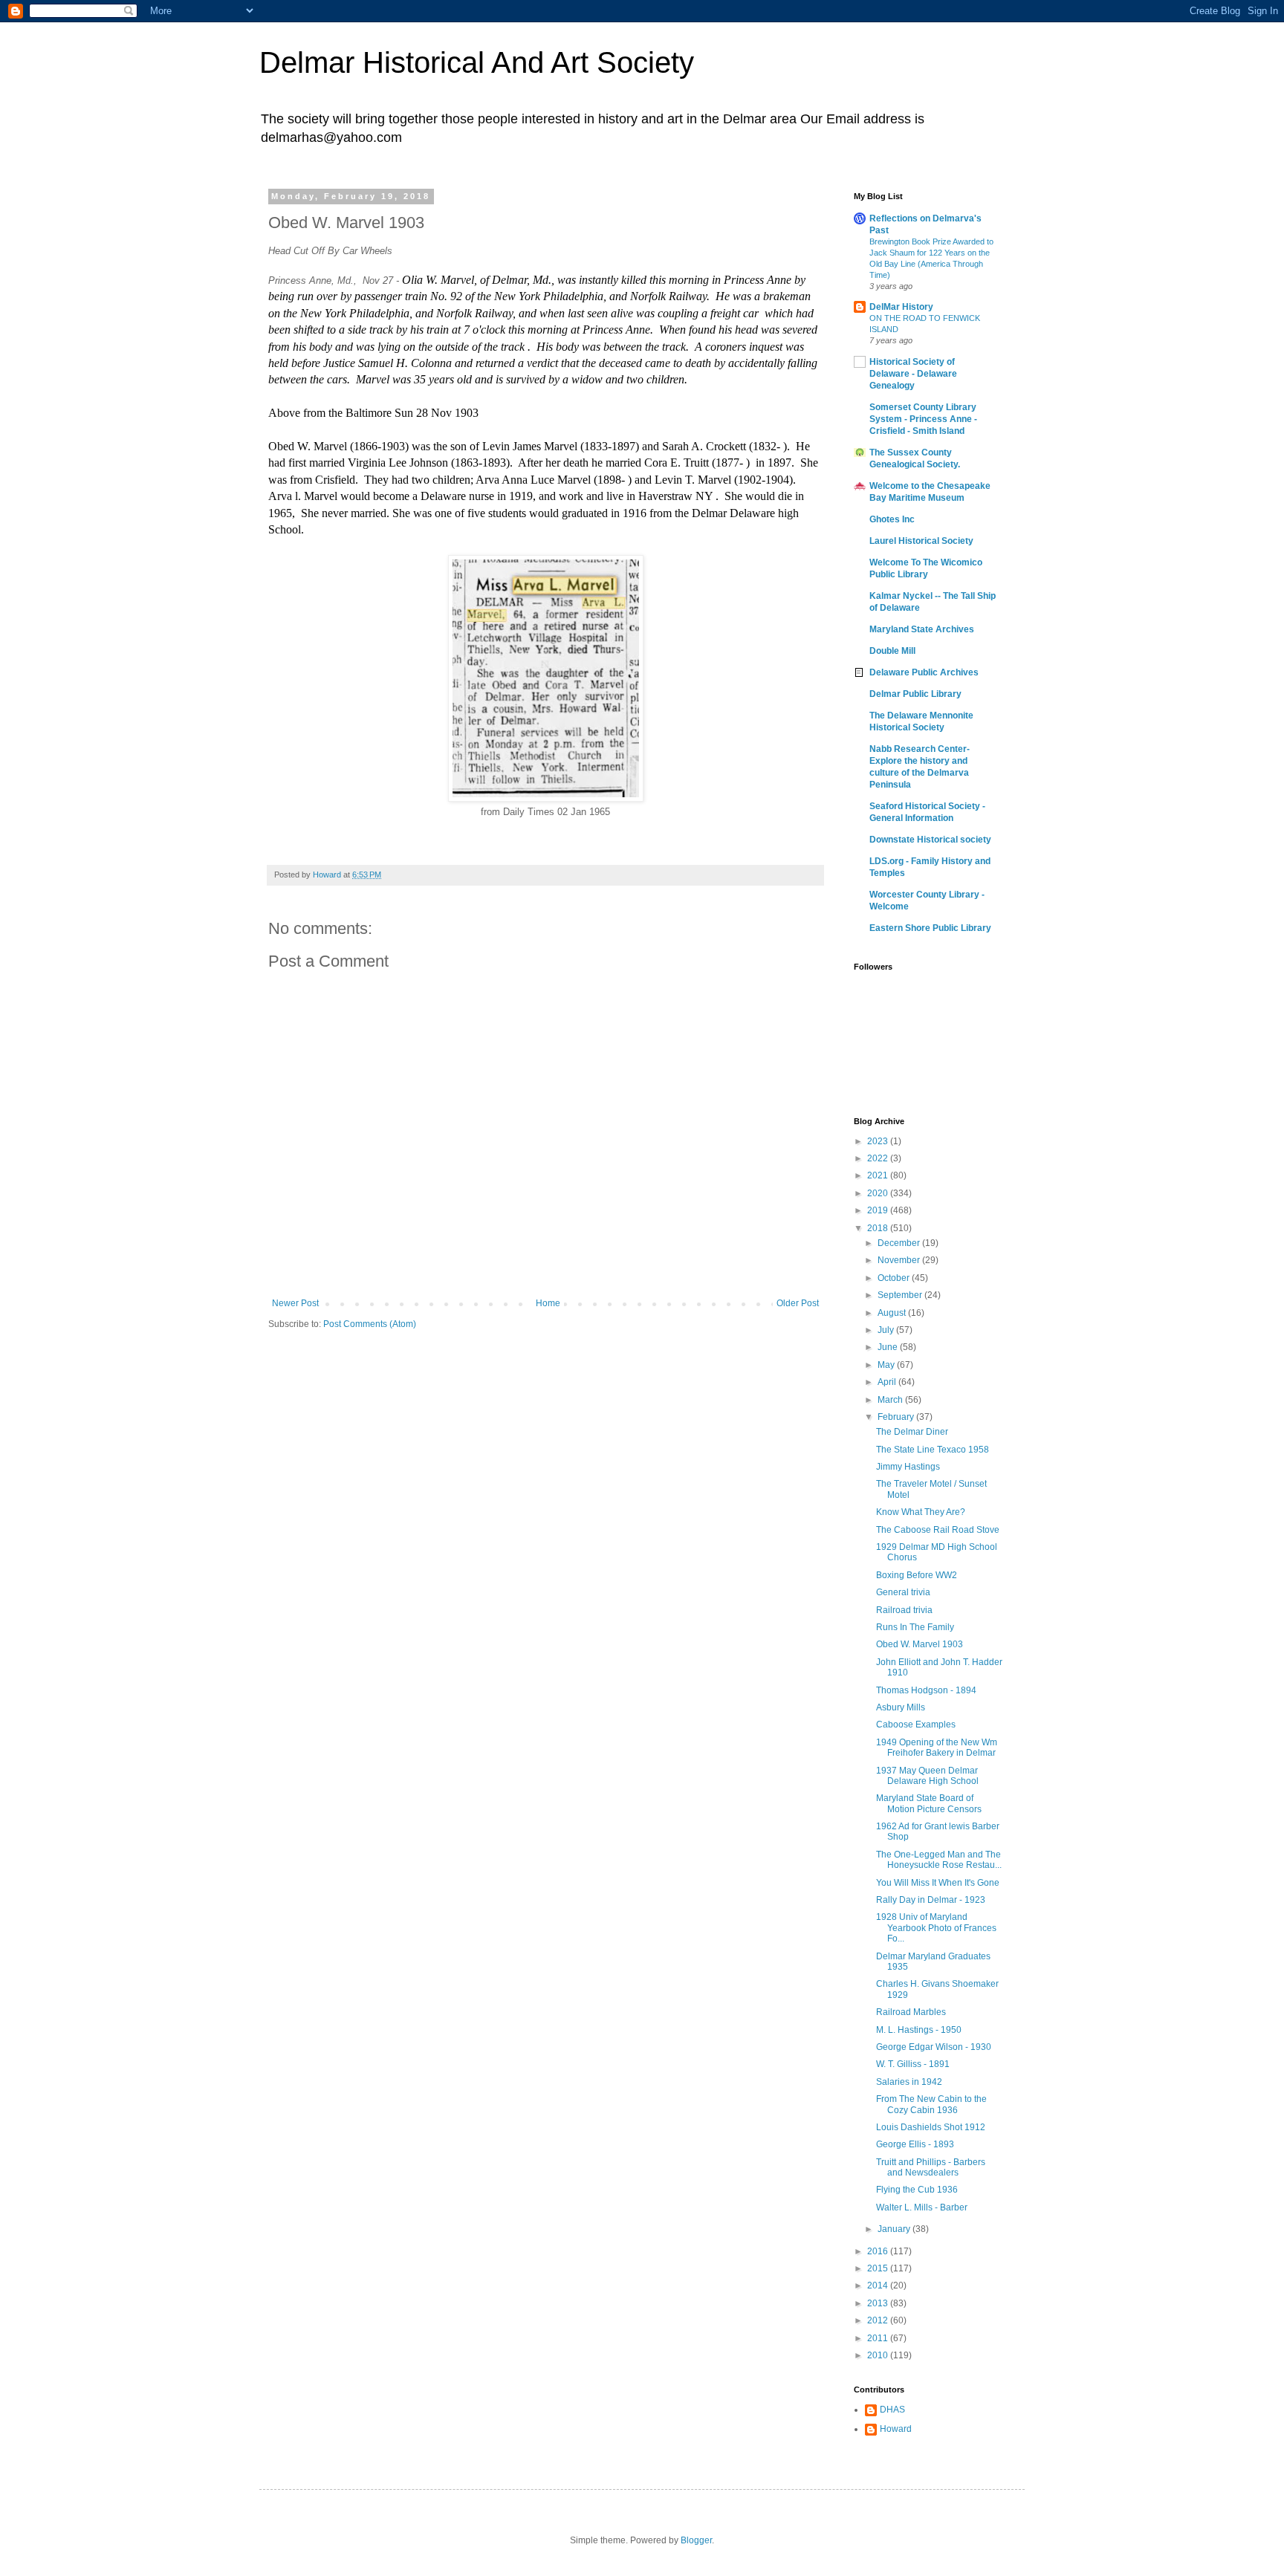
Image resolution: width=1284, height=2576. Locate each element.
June (889, 1347)
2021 (879, 1175)
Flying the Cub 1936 (917, 2190)
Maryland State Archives (922, 629)
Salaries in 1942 (909, 2082)
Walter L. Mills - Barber (922, 2207)
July (887, 1330)
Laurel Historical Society (921, 541)
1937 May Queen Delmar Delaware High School (927, 1776)
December (900, 1243)
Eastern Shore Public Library (930, 928)
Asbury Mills (901, 1707)
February (897, 1417)
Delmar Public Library (915, 694)
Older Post (798, 1303)
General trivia (903, 1592)
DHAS (892, 2410)
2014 (879, 2285)
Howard (896, 2429)
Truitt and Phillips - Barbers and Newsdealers (931, 2167)
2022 (879, 1158)
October (895, 1278)
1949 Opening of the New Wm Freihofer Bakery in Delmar (937, 1748)
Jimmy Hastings (908, 1467)
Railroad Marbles (911, 2012)
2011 (879, 2338)
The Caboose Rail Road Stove (938, 1530)
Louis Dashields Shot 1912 (931, 2127)
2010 (879, 2355)
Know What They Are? (921, 1512)
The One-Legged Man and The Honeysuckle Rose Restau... (939, 1860)
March (891, 1400)
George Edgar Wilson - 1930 (934, 2047)
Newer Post (295, 1303)
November (900, 1260)
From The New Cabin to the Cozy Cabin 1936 (931, 2104)
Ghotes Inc (892, 519)
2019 (879, 1210)
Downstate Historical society (930, 840)
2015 (879, 2268)
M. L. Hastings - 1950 (919, 2030)
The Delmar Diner (912, 1432)
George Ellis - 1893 (915, 2144)
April (888, 1382)
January (895, 2229)
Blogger (696, 2540)
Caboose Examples (916, 1725)
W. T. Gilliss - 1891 (913, 2064)
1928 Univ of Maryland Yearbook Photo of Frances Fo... (936, 1928)
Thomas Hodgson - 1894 (926, 1690)
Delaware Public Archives (924, 672)
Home (548, 1303)
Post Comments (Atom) (370, 1324)
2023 (879, 1141)
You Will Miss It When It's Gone (938, 1883)
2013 (879, 2303)
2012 (879, 2320)
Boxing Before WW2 (917, 1575)
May (887, 1365)
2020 (879, 1193)
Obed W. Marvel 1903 (920, 1644)
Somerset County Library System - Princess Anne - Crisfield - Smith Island (923, 419)
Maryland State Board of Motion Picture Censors (929, 1803)
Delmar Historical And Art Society (477, 62)
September (901, 1295)
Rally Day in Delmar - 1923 (931, 1900)
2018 (879, 1228)
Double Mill (892, 651)
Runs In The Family (915, 1627)
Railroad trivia (904, 1610)
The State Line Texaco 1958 (933, 1450)
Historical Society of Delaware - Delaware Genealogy (913, 374)
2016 (879, 2251)
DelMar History (901, 307)
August (893, 1313)
